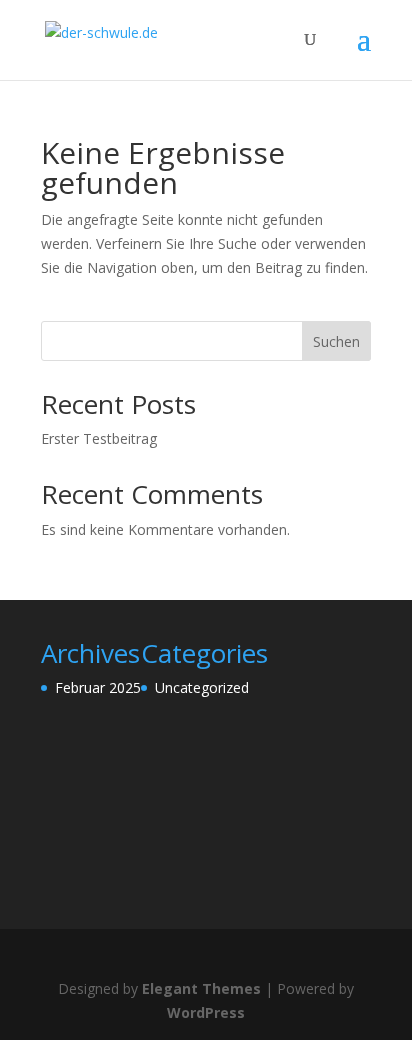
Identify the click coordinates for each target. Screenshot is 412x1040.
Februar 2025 (98, 687)
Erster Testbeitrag (99, 438)
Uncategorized (202, 687)
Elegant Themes (201, 988)
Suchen (336, 341)
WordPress (206, 1012)
